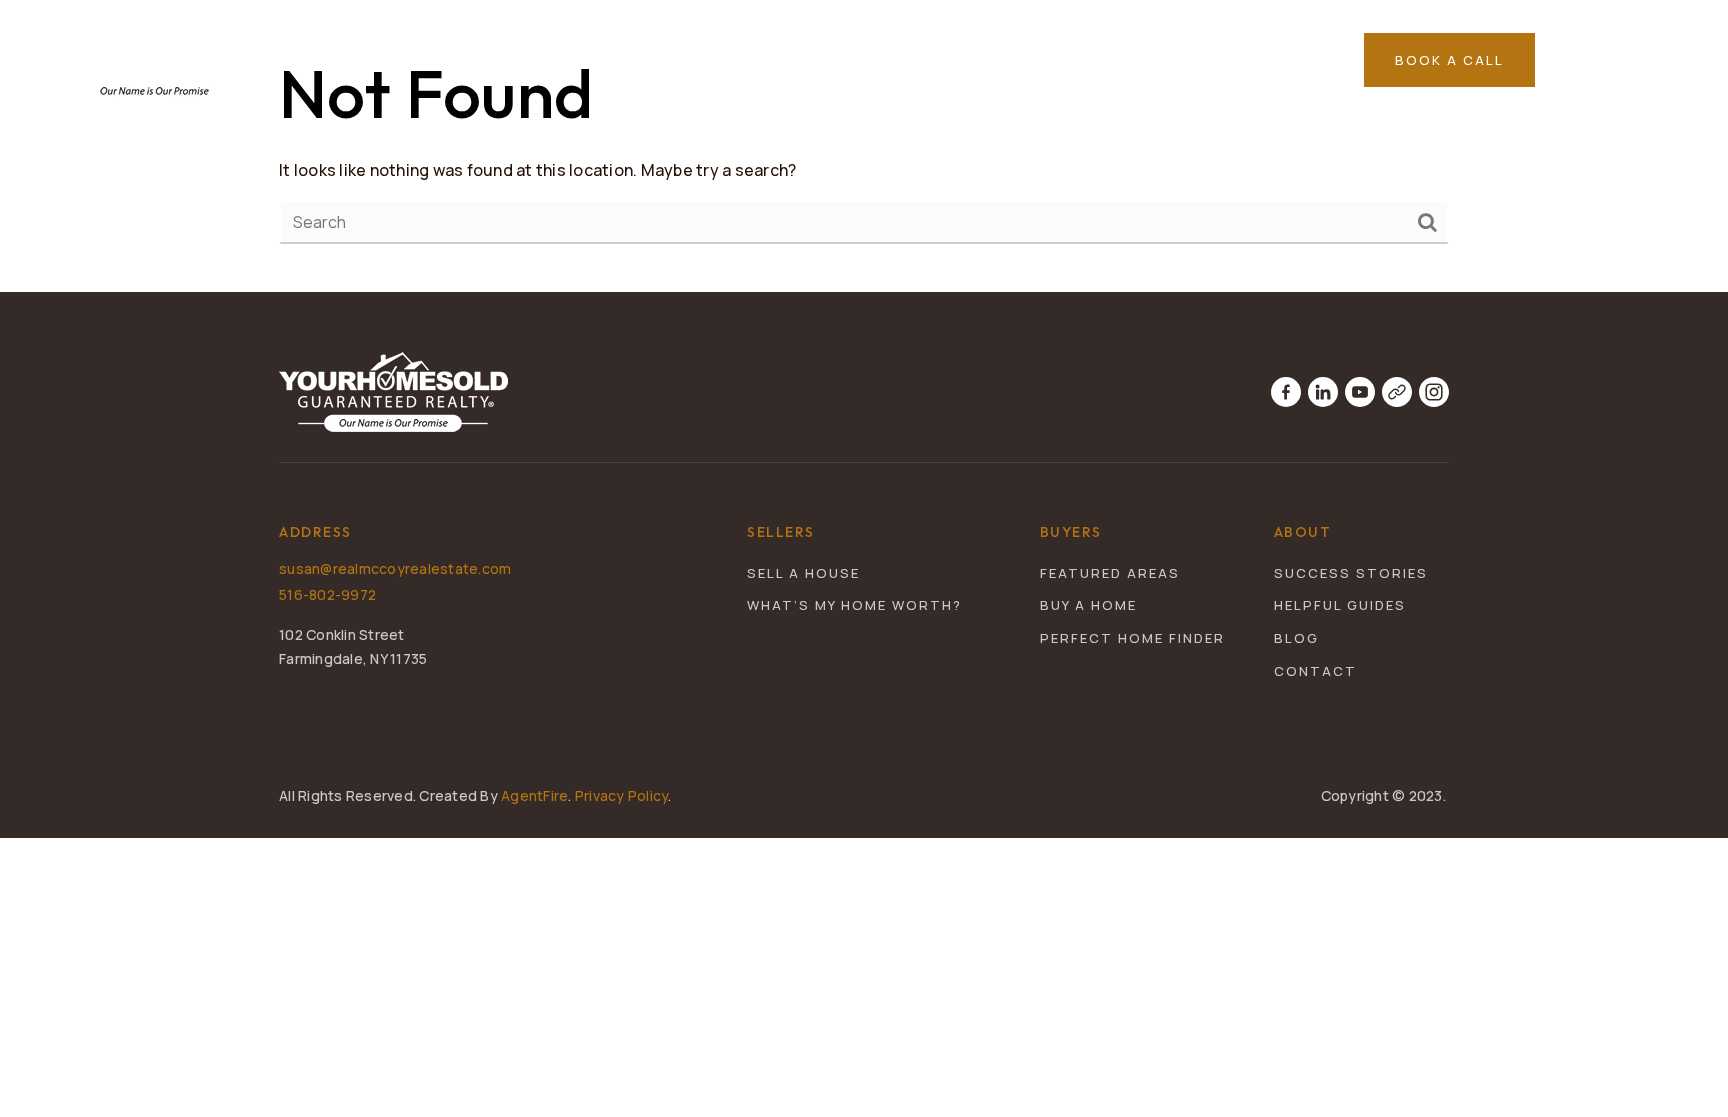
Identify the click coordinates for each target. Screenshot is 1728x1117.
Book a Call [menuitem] (1449, 60)
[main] (864, 146)
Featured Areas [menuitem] (1155, 60)
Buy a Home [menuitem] (1088, 605)
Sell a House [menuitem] (803, 573)
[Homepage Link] (154, 58)
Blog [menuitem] (1296, 638)
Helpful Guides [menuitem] (1340, 605)
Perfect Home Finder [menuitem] (1132, 638)
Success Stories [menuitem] (1351, 573)
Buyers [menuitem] (909, 60)
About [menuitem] (1280, 60)
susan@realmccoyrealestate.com (395, 568)
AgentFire (534, 795)
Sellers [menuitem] (1014, 60)
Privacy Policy (622, 795)
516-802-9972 (327, 594)
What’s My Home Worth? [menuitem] (854, 605)
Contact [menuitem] (1315, 671)
